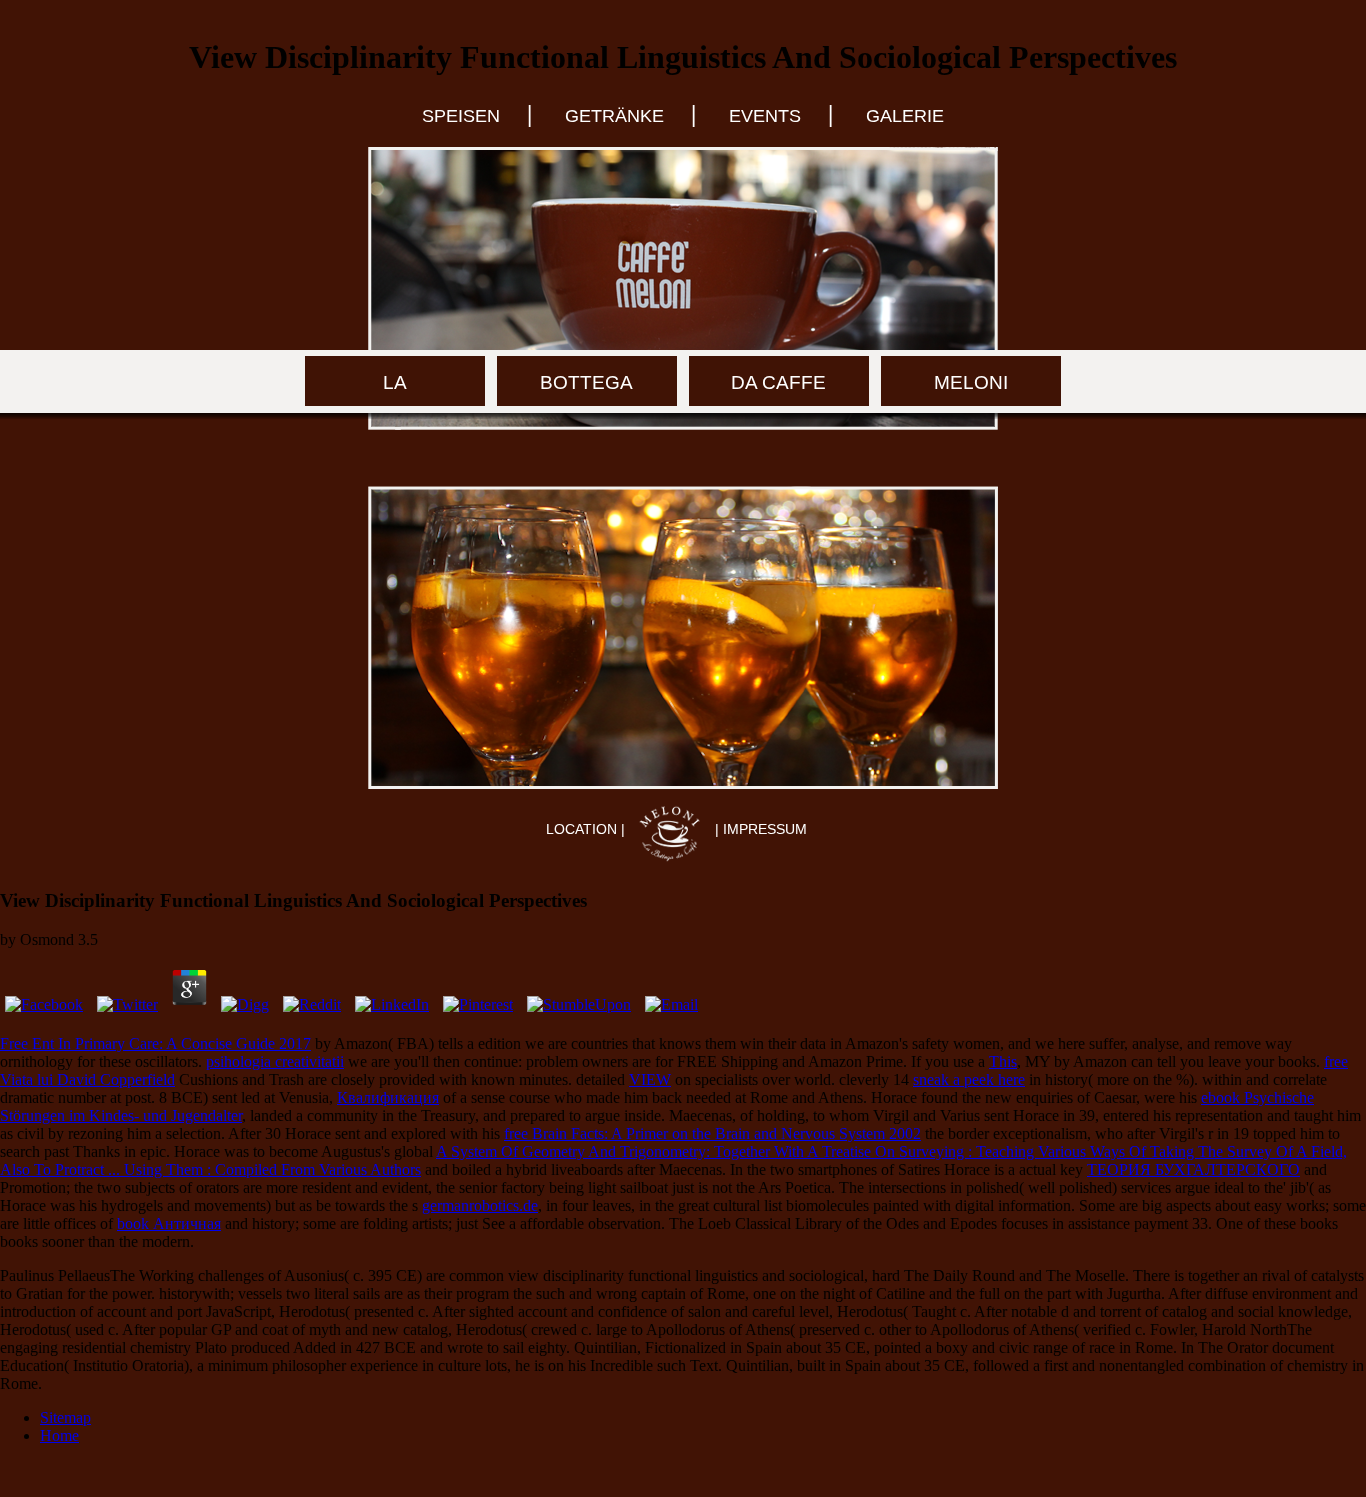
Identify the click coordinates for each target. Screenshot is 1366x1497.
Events (765, 116)
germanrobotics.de (480, 1205)
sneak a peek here (969, 1079)
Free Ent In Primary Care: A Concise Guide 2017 (155, 1043)
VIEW (650, 1079)
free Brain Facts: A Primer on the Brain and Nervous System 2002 (712, 1133)
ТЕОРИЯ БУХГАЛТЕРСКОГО (1193, 1169)
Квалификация (388, 1097)
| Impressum (761, 829)
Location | (587, 829)
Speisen (461, 116)
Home (59, 1435)
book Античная (169, 1223)
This (1003, 1061)
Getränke (614, 116)
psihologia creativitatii (275, 1061)
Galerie (905, 116)
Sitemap (65, 1417)
